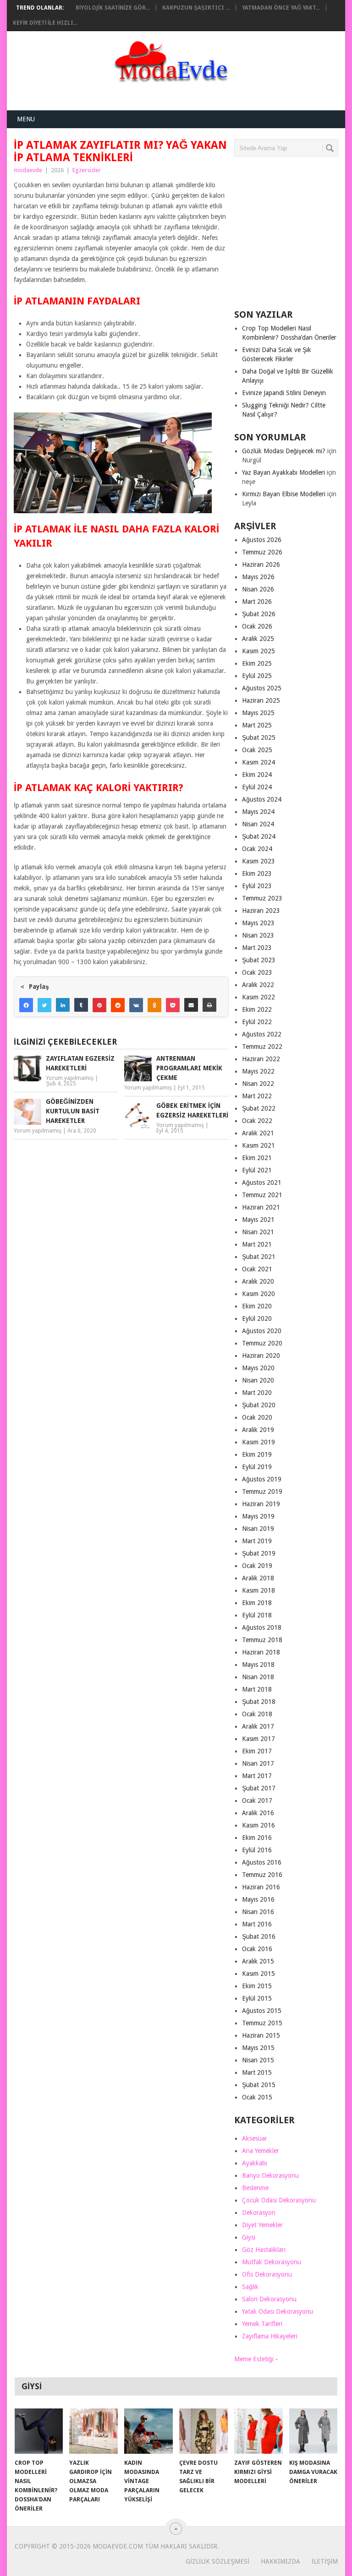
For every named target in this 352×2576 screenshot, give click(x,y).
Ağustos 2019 (262, 1479)
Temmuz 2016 (262, 1875)
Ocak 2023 (257, 972)
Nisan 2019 (258, 1529)
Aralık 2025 (258, 639)
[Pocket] (173, 1005)
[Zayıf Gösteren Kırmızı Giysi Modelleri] (258, 2431)
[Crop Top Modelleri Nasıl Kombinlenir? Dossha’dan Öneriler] (39, 2431)
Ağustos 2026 (262, 540)
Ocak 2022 (257, 1121)
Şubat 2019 (259, 1553)
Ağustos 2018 (262, 1627)
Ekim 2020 (257, 1306)
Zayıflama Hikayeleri (270, 2336)
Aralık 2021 (258, 1133)
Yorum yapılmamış (70, 1078)
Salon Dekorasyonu (269, 2299)
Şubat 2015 (259, 2085)
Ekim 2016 (257, 1838)
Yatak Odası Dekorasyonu (278, 2311)
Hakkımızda (280, 2561)
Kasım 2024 (258, 762)
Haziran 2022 (261, 1059)
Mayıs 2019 (258, 1516)
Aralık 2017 (258, 1726)
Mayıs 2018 (258, 1665)
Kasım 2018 (258, 1590)
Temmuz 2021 (262, 1195)
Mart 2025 (257, 725)
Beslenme (255, 2188)
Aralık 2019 (258, 1430)
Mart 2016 (257, 1924)
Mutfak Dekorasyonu (272, 2262)
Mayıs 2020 (258, 1368)
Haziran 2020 (261, 1356)
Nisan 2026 (258, 589)
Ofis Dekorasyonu (267, 2274)
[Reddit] (118, 1005)
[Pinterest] (99, 1005)
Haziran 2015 (261, 2035)
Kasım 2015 (258, 1974)
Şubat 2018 (259, 1702)
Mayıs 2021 (258, 1220)
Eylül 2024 (257, 787)
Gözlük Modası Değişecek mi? (284, 451)
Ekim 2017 (257, 1751)
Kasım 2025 (258, 651)
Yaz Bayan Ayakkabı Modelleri (283, 472)
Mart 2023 (257, 948)
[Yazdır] (209, 1005)
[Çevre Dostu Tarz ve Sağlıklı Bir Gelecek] (203, 2431)
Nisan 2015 (258, 2060)
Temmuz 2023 (262, 898)
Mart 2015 (257, 2072)
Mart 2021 (257, 1244)
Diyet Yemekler (262, 2225)
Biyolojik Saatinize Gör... (113, 8)
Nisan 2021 (258, 1232)
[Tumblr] (81, 1005)
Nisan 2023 (258, 935)
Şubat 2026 (259, 614)
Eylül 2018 (257, 1615)
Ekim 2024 (257, 775)
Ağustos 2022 (262, 1034)
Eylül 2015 (257, 1998)
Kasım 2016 (258, 1825)
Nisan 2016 (258, 1912)
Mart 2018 (257, 1689)
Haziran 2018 (261, 1652)
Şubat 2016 (259, 1936)
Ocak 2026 (257, 626)
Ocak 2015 (257, 2097)
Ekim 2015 (257, 1986)
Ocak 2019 (257, 1566)
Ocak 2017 (257, 1800)
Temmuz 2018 (262, 1640)
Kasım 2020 (258, 1294)
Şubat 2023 (259, 960)
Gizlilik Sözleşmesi (217, 2561)
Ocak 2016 (257, 1949)
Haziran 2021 (261, 1207)
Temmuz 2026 (262, 552)
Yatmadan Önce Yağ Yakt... (281, 8)
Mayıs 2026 (258, 577)
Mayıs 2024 (258, 812)
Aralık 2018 (258, 1578)
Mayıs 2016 (258, 1899)
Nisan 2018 (258, 1677)
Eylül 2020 (257, 1318)
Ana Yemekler (261, 2151)
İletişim (325, 2561)
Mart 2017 (257, 1776)
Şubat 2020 (259, 1405)
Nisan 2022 (258, 1084)
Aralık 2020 (258, 1281)
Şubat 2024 (259, 836)
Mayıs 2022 (258, 1071)
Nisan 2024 (258, 824)
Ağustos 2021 (262, 1182)
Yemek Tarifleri (262, 2324)
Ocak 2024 (257, 849)
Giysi (249, 2237)
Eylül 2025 (257, 676)
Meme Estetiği (254, 2359)
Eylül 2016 (257, 1850)
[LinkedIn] (63, 1005)
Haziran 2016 (261, 1887)
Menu (26, 119)
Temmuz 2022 (262, 1047)
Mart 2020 (257, 1393)
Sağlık (250, 2287)
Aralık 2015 (258, 1961)
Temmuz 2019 (262, 1491)
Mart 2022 (257, 1096)
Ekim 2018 (257, 1603)
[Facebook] (26, 1005)
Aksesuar (255, 2138)
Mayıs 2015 (258, 2048)
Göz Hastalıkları (264, 2250)
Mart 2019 (257, 1541)
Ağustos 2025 (262, 688)
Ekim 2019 (257, 1454)
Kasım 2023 (258, 861)
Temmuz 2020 (262, 1343)
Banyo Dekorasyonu (270, 2175)
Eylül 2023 (257, 886)
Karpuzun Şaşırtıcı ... (196, 8)
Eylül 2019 (257, 1467)
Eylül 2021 (257, 1170)
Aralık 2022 (258, 985)
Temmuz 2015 (262, 2023)
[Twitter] (44, 1005)
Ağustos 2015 (262, 2011)
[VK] (136, 1005)
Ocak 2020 (257, 1417)
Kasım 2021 (258, 1145)
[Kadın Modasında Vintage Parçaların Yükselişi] (148, 2431)
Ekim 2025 (257, 663)
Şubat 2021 (259, 1257)
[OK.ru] (154, 1005)
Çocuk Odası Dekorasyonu (279, 2200)
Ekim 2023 (257, 873)
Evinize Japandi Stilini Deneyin (284, 393)
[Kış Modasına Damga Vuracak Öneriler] (313, 2431)
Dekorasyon (259, 2213)
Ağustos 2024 (262, 799)
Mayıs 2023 (258, 923)
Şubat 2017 (259, 1788)
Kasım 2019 (258, 1442)
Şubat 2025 (259, 738)
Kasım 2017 (258, 1739)
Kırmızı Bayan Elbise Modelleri (284, 494)
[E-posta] (191, 1005)
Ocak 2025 (257, 750)
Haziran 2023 (261, 911)
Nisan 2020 (258, 1380)
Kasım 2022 (258, 997)
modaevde (28, 170)
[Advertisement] (293, 237)
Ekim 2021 (257, 1158)
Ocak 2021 (257, 1269)
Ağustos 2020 (262, 1331)
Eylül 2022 (257, 1022)
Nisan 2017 (258, 1763)
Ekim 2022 (257, 1009)
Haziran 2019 (261, 1504)
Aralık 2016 (258, 1813)
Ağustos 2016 (262, 1862)
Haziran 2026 (261, 564)
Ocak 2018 (257, 1714)
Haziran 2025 (261, 700)
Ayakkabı (255, 2163)
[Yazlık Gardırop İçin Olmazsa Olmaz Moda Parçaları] (93, 2431)
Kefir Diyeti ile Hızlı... (45, 23)
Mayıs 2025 (258, 713)
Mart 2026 (257, 602)
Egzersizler (87, 170)
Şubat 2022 (259, 1108)
